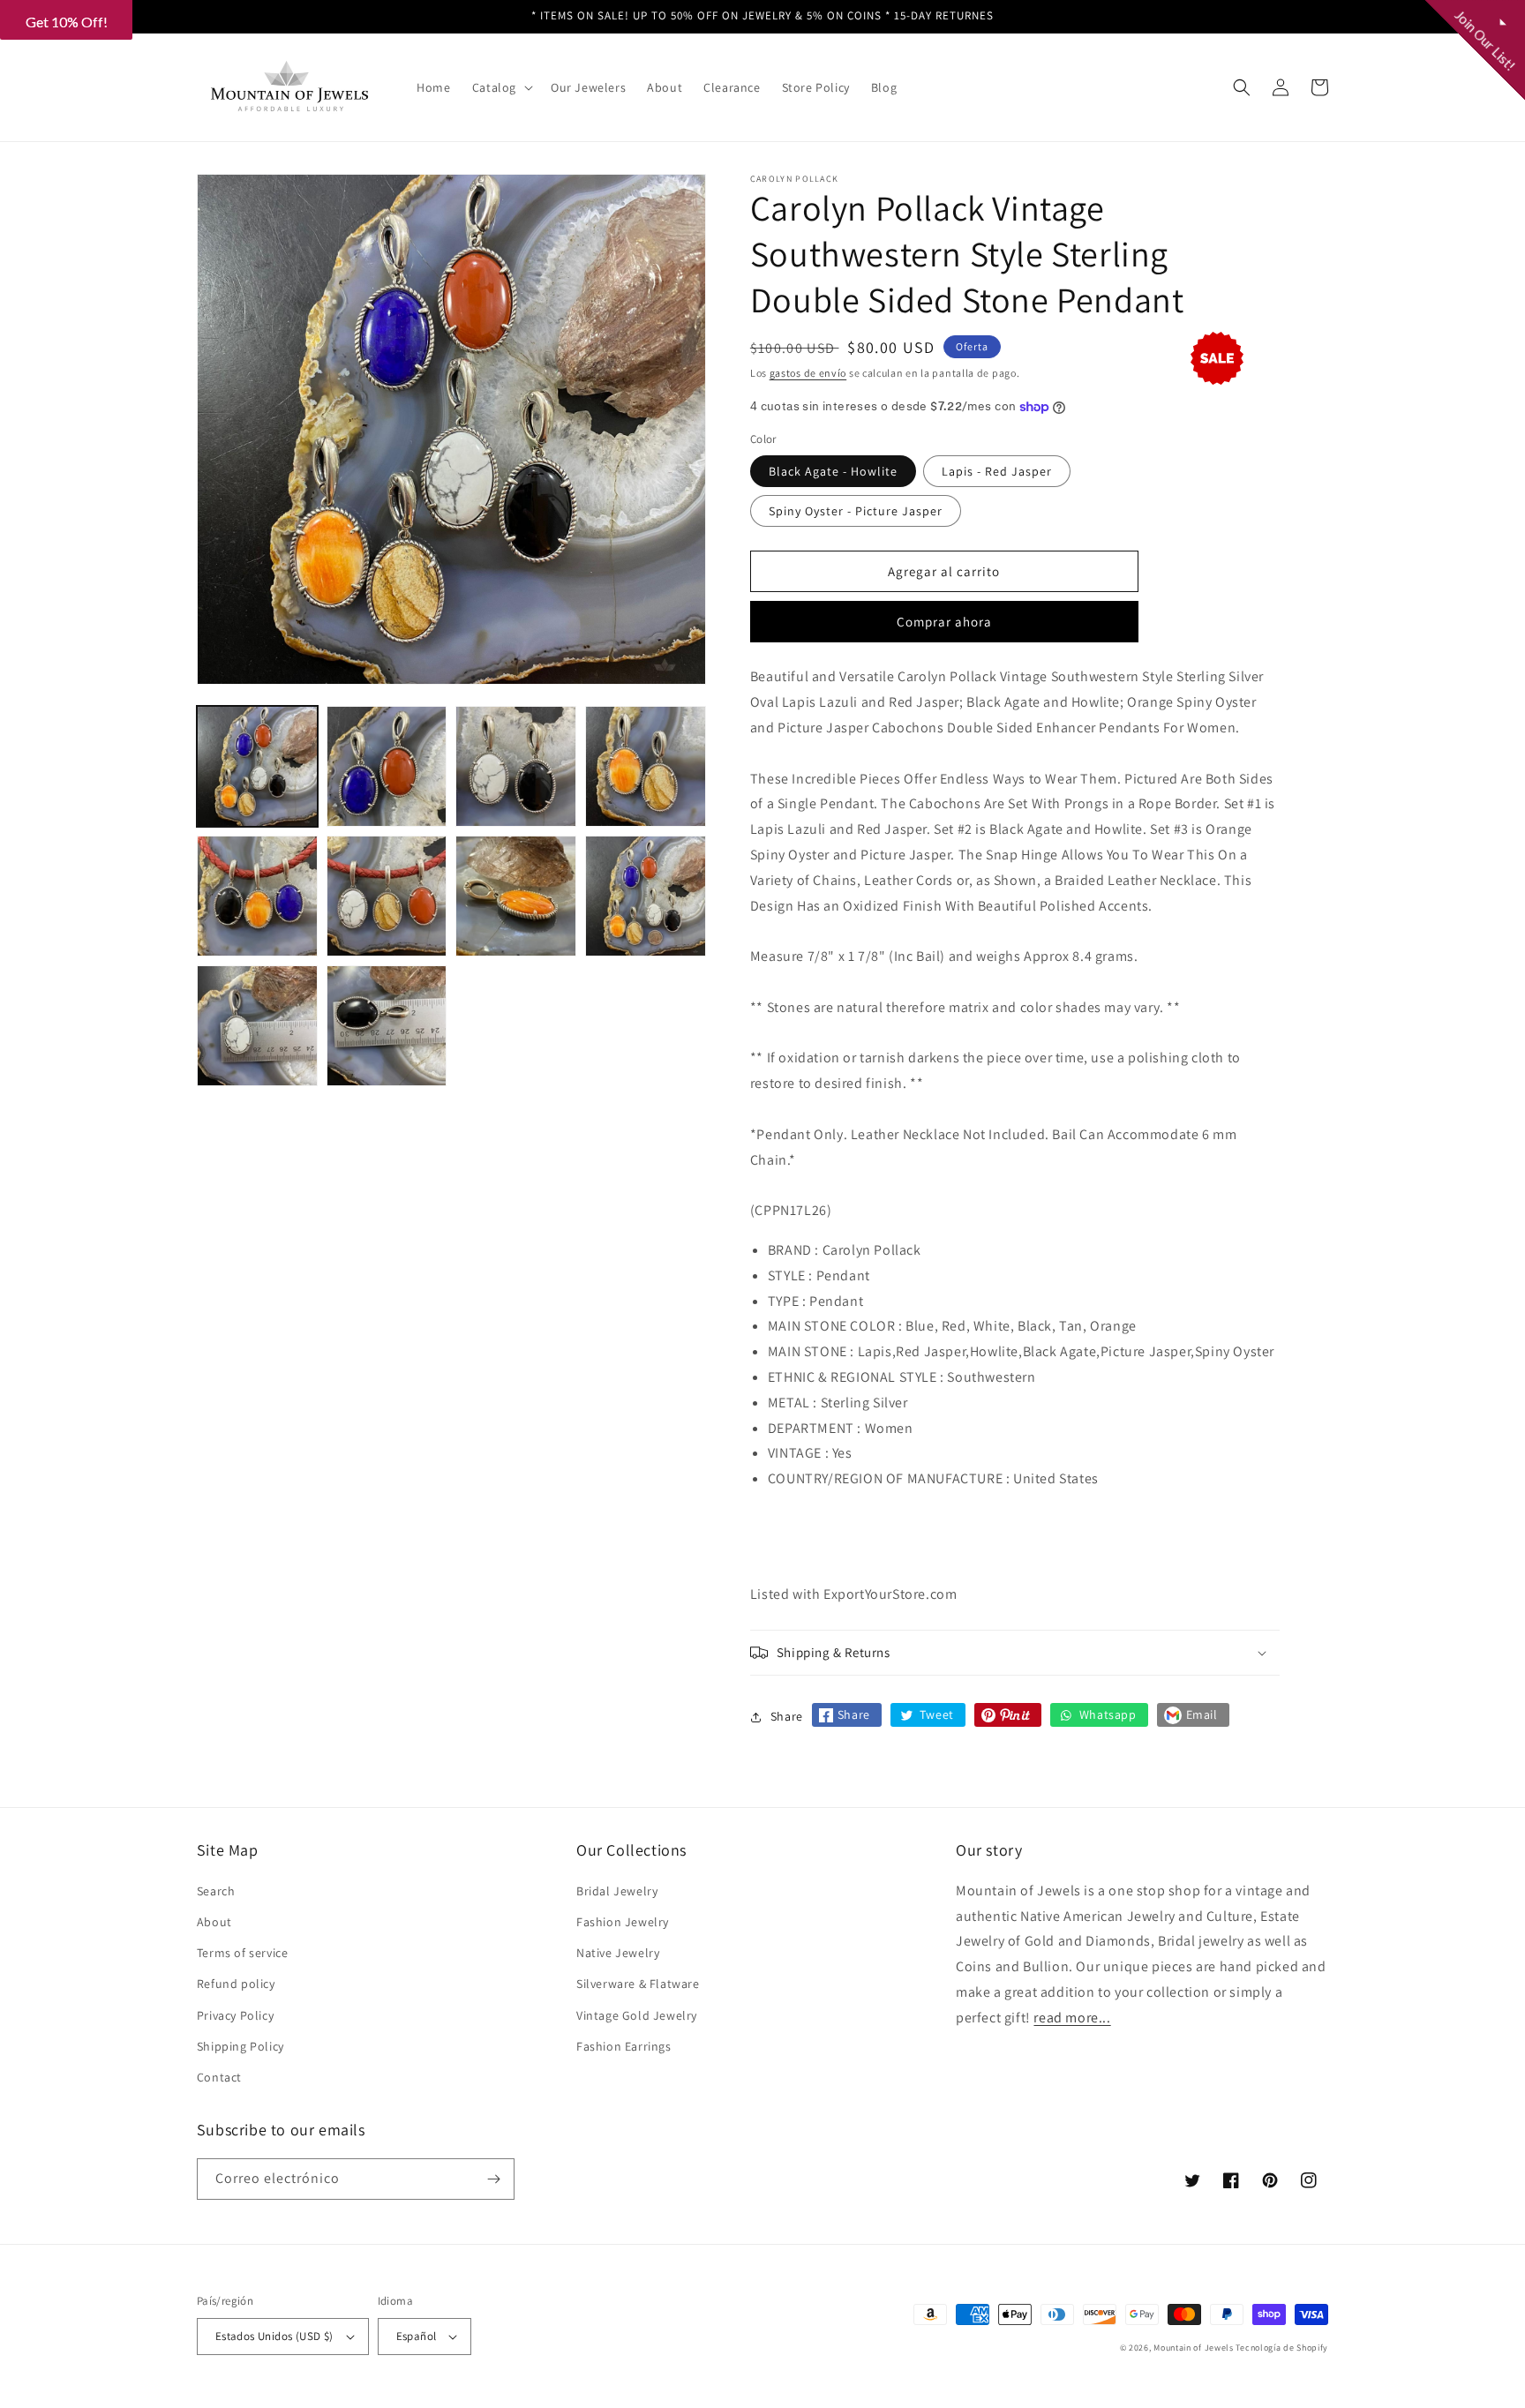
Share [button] (787, 1716)
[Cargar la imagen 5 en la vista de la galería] (257, 896)
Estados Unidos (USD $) (274, 2336)
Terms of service (243, 1953)
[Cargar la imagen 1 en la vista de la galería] (257, 766)
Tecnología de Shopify (1282, 2348)
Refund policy (236, 1984)
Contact (219, 2077)
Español (417, 2336)
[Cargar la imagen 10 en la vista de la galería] (387, 1026)
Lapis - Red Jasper (997, 471)
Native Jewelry (618, 1953)
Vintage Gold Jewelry (637, 2015)
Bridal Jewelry (617, 1891)
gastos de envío (808, 373)
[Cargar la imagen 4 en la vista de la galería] (646, 766)
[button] (501, 87)
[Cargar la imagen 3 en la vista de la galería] (516, 766)
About (214, 1922)
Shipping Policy (240, 2046)
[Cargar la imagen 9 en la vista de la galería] (257, 1026)
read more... (1072, 2018)
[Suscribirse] (494, 2179)
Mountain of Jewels (1194, 2348)
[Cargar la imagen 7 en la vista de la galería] (516, 896)
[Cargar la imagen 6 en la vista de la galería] (387, 896)
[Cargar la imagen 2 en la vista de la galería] (387, 766)
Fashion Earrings (624, 2046)
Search (216, 1891)
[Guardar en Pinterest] (1008, 1715)
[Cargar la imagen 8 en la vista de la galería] (646, 896)
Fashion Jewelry (623, 1922)
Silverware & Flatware (638, 1984)
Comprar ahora (944, 622)
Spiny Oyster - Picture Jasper (856, 511)
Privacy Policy (235, 2015)
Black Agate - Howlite (833, 471)
